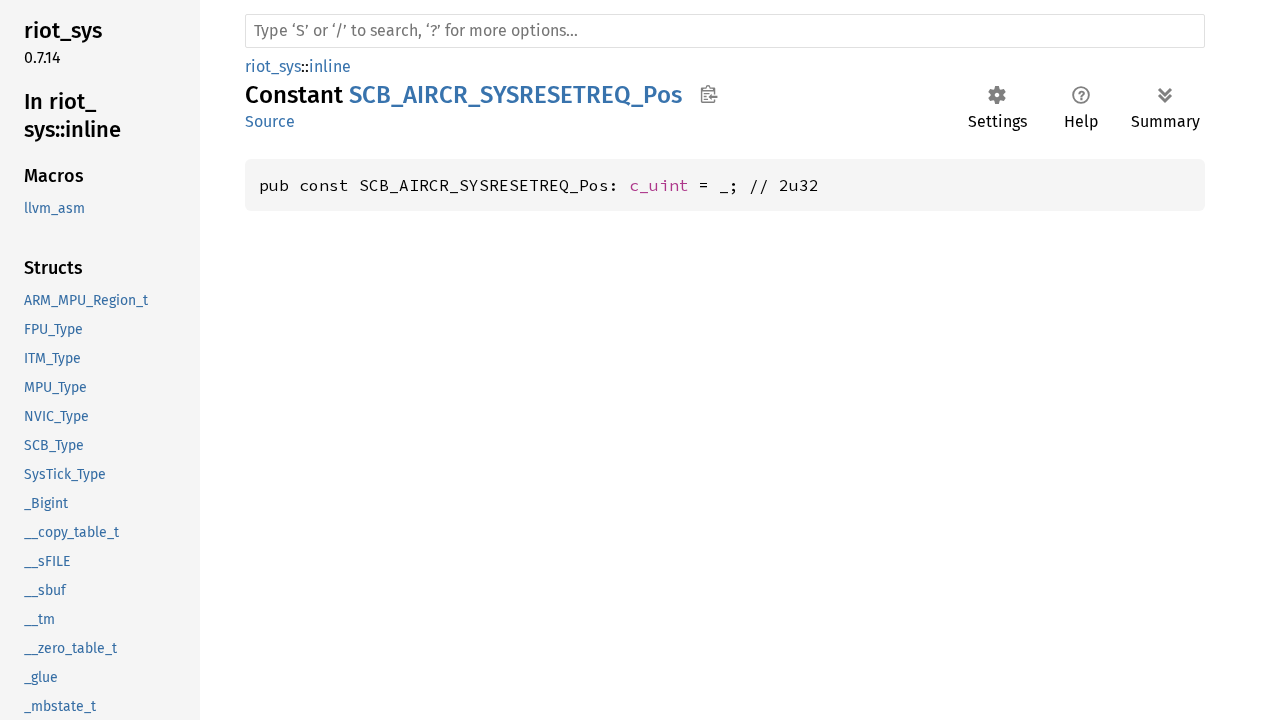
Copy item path (708, 94)
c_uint (659, 185)
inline (330, 66)
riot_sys (273, 66)
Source (270, 121)
